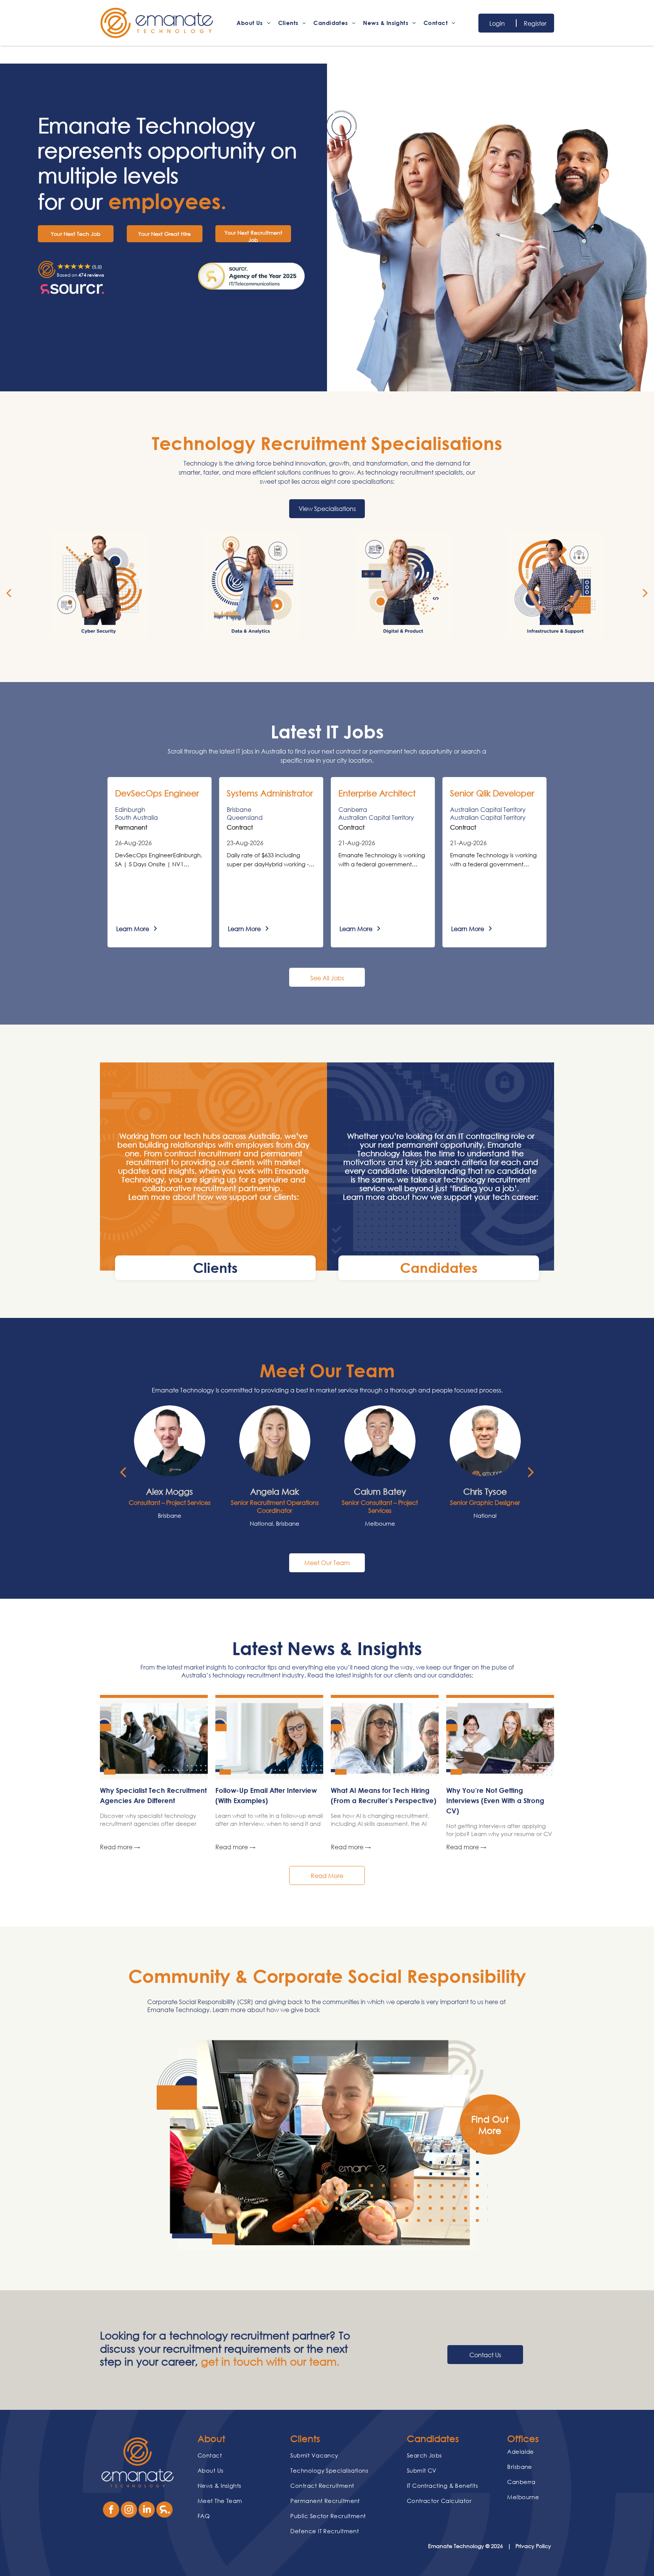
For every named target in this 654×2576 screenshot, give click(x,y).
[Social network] (164, 2511)
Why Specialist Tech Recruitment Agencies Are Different (153, 1795)
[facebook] (111, 2511)
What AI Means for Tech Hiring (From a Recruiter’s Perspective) (384, 1795)
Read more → (120, 1847)
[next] (645, 592)
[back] (9, 592)
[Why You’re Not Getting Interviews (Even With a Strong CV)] (500, 1739)
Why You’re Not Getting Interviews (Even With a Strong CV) (495, 1800)
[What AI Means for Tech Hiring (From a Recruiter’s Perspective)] (385, 1739)
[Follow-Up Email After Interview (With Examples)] (269, 1739)
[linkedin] (147, 2511)
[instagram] (129, 2511)
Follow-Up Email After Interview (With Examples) (266, 1795)
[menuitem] (253, 23)
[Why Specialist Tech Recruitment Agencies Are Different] (154, 1739)
